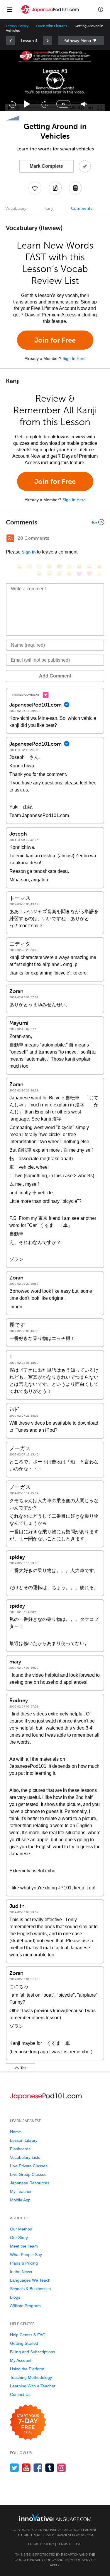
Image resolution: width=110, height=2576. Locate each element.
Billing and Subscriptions (33, 2352)
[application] (55, 80)
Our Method (21, 2229)
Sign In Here (74, 358)
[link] (11, 41)
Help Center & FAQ (28, 2335)
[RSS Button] (10, 538)
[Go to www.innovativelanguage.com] (55, 2517)
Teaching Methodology (31, 2377)
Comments (82, 208)
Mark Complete (46, 166)
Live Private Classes (29, 2166)
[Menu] (9, 9)
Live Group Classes (28, 2174)
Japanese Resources (30, 2183)
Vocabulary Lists (25, 2157)
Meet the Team (24, 2246)
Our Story (19, 2238)
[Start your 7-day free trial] (28, 2422)
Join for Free (55, 340)
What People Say (26, 2255)
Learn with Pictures (51, 26)
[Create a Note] (55, 188)
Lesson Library (17, 26)
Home (16, 2132)
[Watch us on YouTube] (26, 2468)
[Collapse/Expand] (55, 522)
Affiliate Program (25, 2306)
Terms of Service (80, 2560)
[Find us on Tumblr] (50, 2468)
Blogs (15, 2297)
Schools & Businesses (30, 2289)
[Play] (27, 104)
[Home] (50, 14)
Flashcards (20, 2149)
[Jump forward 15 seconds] (45, 104)
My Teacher (21, 2191)
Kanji (49, 208)
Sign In (29, 552)
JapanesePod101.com (75, 2535)
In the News (21, 2272)
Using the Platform (27, 2369)
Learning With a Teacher (33, 2386)
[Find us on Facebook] (38, 2468)
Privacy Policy (41, 2544)
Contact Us (20, 2394)
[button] (101, 9)
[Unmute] (84, 104)
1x (63, 104)
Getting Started (24, 2343)
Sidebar (81, 41)
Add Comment (55, 676)
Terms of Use (69, 2544)
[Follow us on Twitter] (15, 2468)
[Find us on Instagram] (61, 2468)
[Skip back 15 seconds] (12, 104)
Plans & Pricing (24, 2263)
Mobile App (20, 2200)
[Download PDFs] (75, 188)
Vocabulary (16, 208)
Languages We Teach (30, 2280)
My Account (21, 2360)
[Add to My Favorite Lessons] (35, 188)
